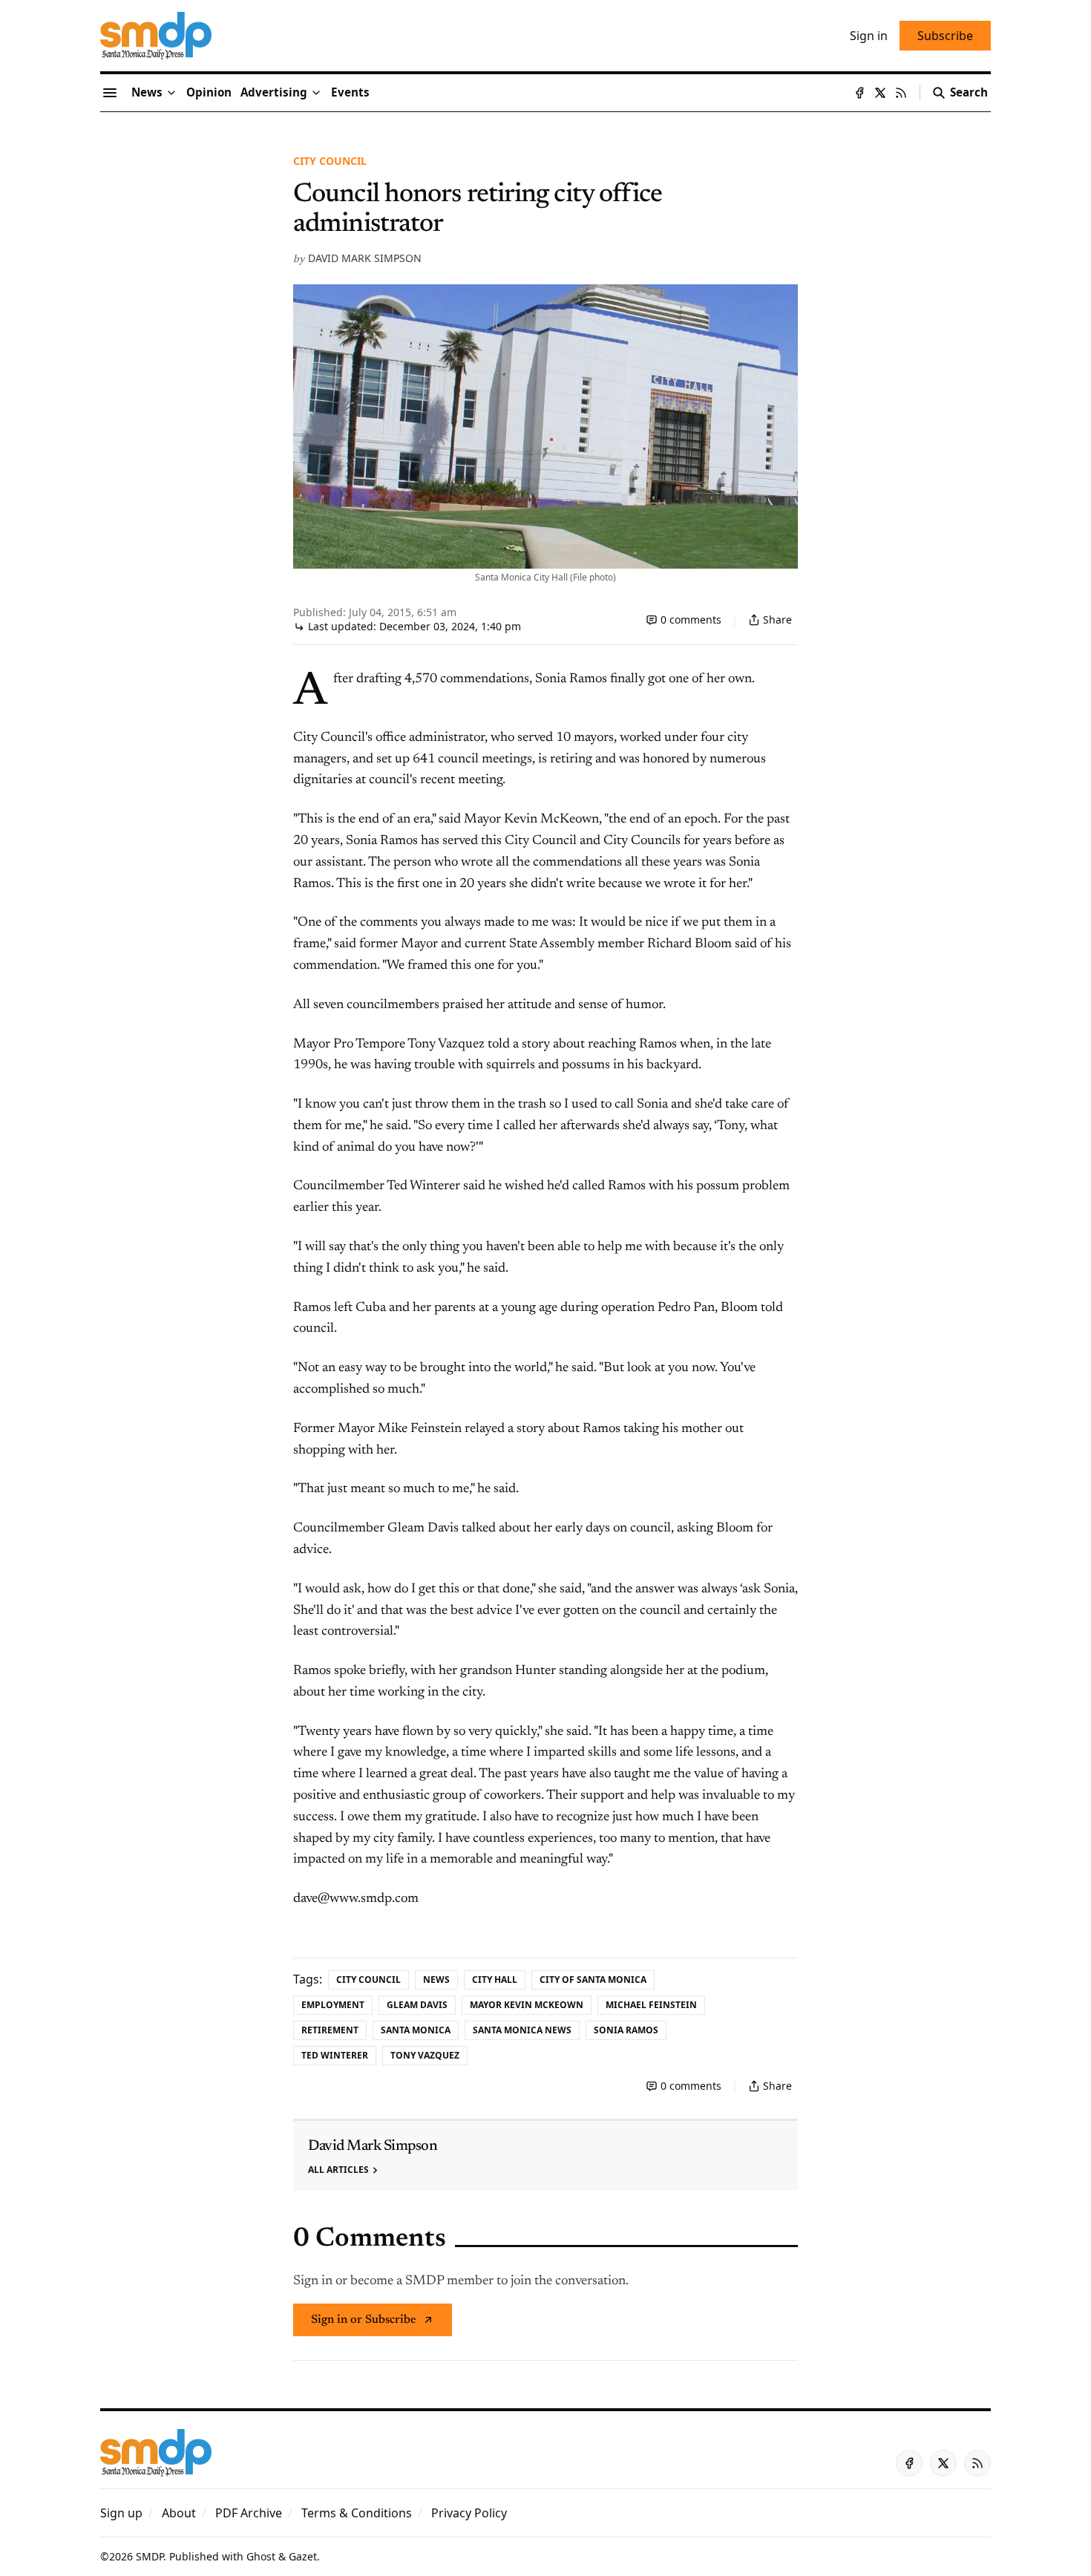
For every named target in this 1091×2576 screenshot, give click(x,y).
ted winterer (335, 2055)
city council (330, 161)
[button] (274, 93)
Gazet (303, 2556)
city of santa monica (593, 1980)
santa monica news (522, 2030)
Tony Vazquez (425, 2055)
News (436, 1980)
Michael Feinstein (651, 2005)
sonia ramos (626, 2030)
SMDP (150, 2556)
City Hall (495, 1980)
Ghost (261, 2556)
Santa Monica (416, 2030)
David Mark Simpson (365, 258)
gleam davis (417, 2005)
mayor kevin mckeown (527, 2005)
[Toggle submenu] (171, 93)
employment (333, 2005)
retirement (330, 2030)
